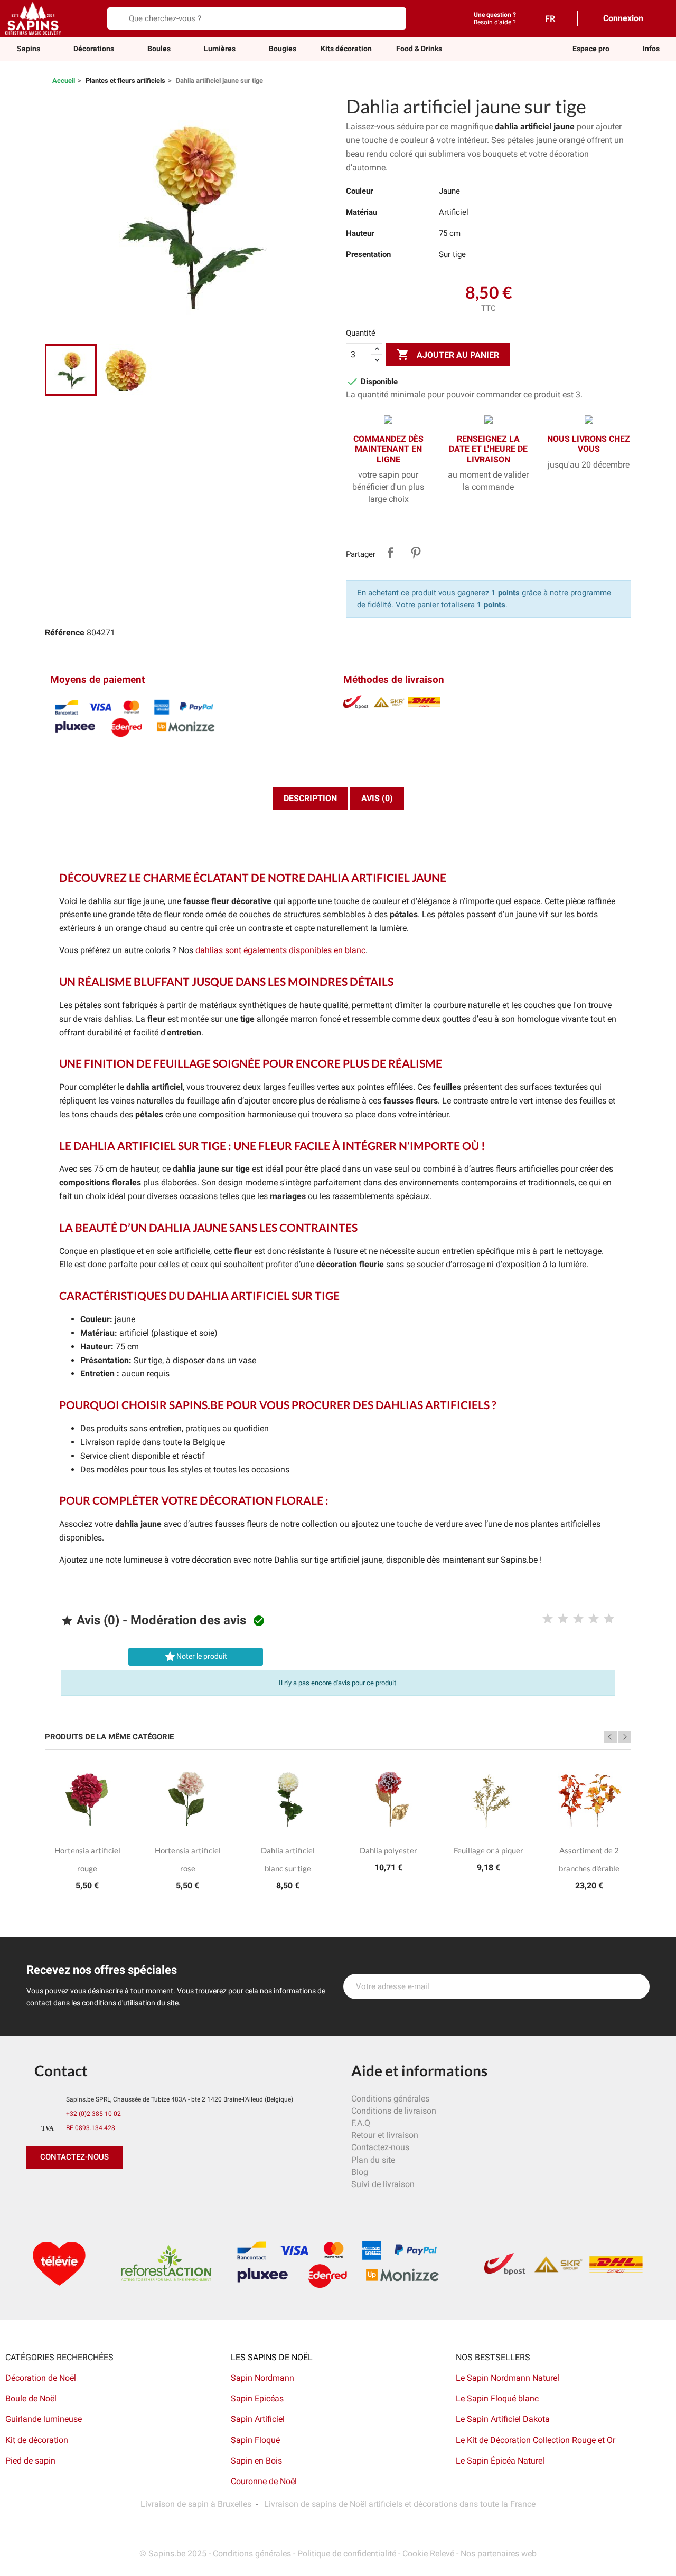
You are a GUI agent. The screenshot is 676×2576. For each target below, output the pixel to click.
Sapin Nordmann (262, 2378)
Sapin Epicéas (257, 2398)
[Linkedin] (156, 2190)
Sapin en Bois (256, 2461)
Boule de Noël (31, 2398)
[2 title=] (563, 1619)
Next (625, 1737)
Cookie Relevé (428, 2554)
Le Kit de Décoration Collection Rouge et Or (536, 2440)
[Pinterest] (61, 2190)
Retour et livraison (385, 2135)
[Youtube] (108, 2190)
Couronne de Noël (264, 2481)
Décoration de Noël (41, 2378)
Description (310, 798)
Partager (390, 553)
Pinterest (416, 553)
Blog (360, 2172)
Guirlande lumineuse (44, 2419)
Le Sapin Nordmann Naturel (508, 2378)
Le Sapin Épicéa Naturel (500, 2461)
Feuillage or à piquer (489, 1850)
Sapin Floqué (255, 2440)
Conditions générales (390, 2099)
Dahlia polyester (388, 1850)
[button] (591, 49)
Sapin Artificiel (258, 2419)
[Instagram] (84, 2190)
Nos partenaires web (499, 2554)
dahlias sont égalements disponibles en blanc (280, 950)
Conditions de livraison (394, 2111)
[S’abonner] (636, 1986)
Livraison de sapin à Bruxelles (196, 2504)
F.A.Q (361, 2123)
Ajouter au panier (448, 355)
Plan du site (373, 2160)
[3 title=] (578, 1619)
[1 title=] (548, 1619)
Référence (65, 633)
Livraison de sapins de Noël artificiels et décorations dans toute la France (400, 2504)
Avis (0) (377, 798)
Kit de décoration (37, 2440)
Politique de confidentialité (347, 2554)
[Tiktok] (132, 2190)
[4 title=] (594, 1619)
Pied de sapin (30, 2461)
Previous (611, 1737)
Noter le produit (195, 1657)
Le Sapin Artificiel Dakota (503, 2419)
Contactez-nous (380, 2147)
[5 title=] (609, 1619)
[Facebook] (37, 2190)
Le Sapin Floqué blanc (497, 2398)
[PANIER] (660, 18)
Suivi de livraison (383, 2184)
